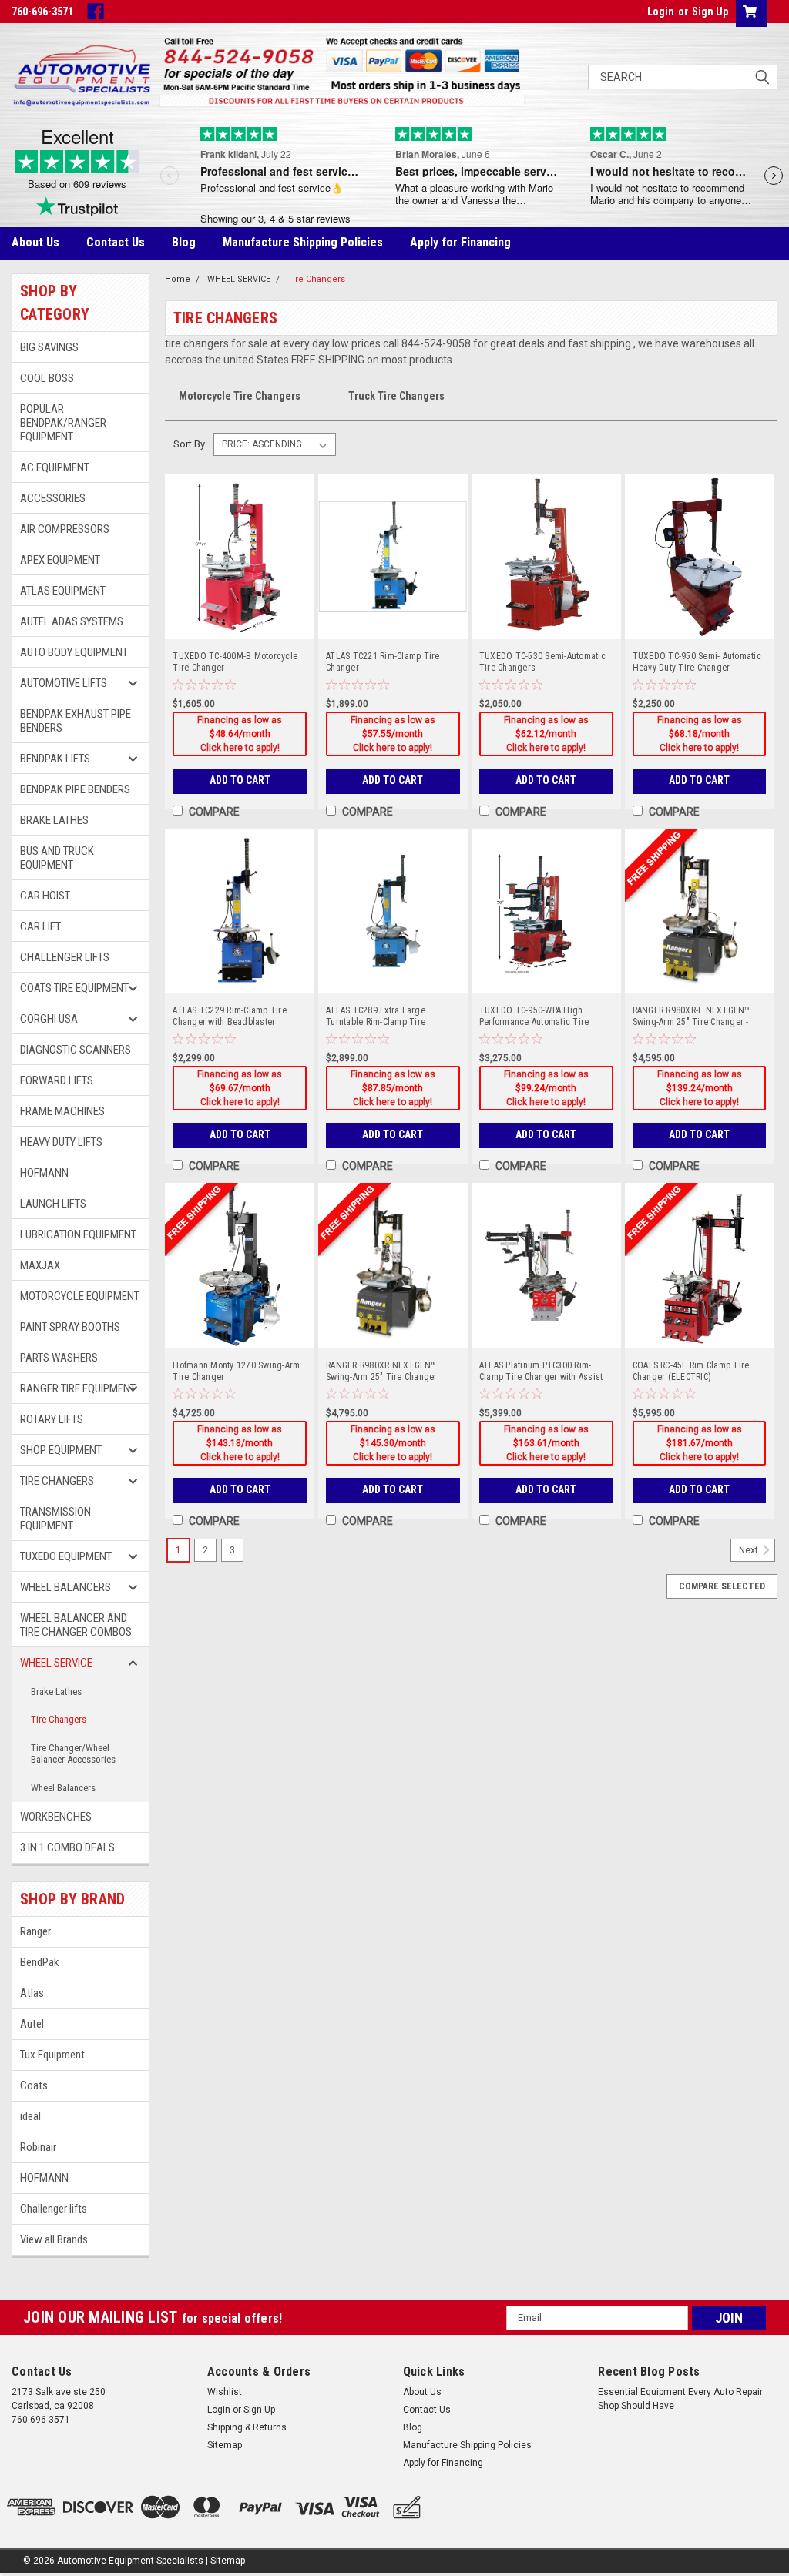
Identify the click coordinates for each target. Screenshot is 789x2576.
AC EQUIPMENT (55, 467)
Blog (184, 242)
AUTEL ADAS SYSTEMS (72, 621)
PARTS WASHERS (59, 1358)
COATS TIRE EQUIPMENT (74, 988)
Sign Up (710, 12)
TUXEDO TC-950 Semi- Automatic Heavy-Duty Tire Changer (697, 662)
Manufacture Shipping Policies (303, 242)
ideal (30, 2116)
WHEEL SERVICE (56, 1663)
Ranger (35, 1931)
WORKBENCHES (57, 1817)
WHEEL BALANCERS (65, 1587)
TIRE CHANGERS (57, 1481)
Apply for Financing (460, 242)
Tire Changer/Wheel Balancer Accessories (73, 1754)
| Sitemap (225, 2561)
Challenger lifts (54, 2209)
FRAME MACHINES (62, 1111)
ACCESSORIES (53, 498)
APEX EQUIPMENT (60, 560)
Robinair (38, 2147)
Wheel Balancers (63, 1788)
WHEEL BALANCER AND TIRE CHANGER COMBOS (76, 1625)
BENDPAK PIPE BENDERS (75, 789)
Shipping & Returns (247, 2427)
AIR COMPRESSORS (65, 529)
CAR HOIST (45, 896)
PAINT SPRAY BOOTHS (70, 1327)
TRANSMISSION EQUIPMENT (55, 1519)
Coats (34, 2085)
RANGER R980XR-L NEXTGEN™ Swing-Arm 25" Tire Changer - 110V (692, 1017)
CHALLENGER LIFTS (65, 957)
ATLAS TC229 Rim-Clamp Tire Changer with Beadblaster (230, 1016)
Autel (32, 2024)
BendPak (40, 1962)
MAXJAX (40, 1265)
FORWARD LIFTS (57, 1080)
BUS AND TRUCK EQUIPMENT (57, 858)
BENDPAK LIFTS (55, 759)
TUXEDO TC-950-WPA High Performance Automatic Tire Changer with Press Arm (534, 1017)
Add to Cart (240, 780)
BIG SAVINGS (49, 347)
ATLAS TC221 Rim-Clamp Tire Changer (383, 662)
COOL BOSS (47, 378)
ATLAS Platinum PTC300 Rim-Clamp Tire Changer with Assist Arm (541, 1372)
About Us (35, 242)
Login (661, 12)
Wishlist (225, 2392)
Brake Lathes (56, 1692)
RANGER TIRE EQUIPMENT (78, 1388)
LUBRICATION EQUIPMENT (78, 1234)
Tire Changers (59, 1719)
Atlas (32, 1993)
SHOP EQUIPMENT (61, 1450)
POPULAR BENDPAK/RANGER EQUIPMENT (63, 423)
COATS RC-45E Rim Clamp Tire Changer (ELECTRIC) (691, 1371)
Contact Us (116, 242)
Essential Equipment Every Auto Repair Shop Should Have (680, 2399)
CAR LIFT (40, 926)
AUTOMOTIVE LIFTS (64, 683)
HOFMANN (44, 1173)
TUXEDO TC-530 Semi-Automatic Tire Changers (542, 662)
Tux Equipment (52, 2055)
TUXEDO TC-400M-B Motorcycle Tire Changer (235, 662)
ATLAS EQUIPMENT (63, 591)
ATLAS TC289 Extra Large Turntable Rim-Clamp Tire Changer (376, 1017)
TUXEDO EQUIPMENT (66, 1556)
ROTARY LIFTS (52, 1419)
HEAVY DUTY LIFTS (61, 1142)
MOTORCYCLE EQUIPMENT (80, 1296)
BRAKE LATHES (54, 820)
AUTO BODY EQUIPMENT (74, 652)
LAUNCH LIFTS (53, 1204)
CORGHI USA (49, 1019)
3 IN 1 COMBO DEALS (67, 1847)
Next (750, 1550)
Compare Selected (722, 1586)
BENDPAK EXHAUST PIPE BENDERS (76, 721)
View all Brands (54, 2239)
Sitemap (225, 2445)
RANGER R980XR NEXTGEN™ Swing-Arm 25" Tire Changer (382, 1371)
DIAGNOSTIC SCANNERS (76, 1050)
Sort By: (190, 444)
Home (178, 279)
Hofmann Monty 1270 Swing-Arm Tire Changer (236, 1371)
